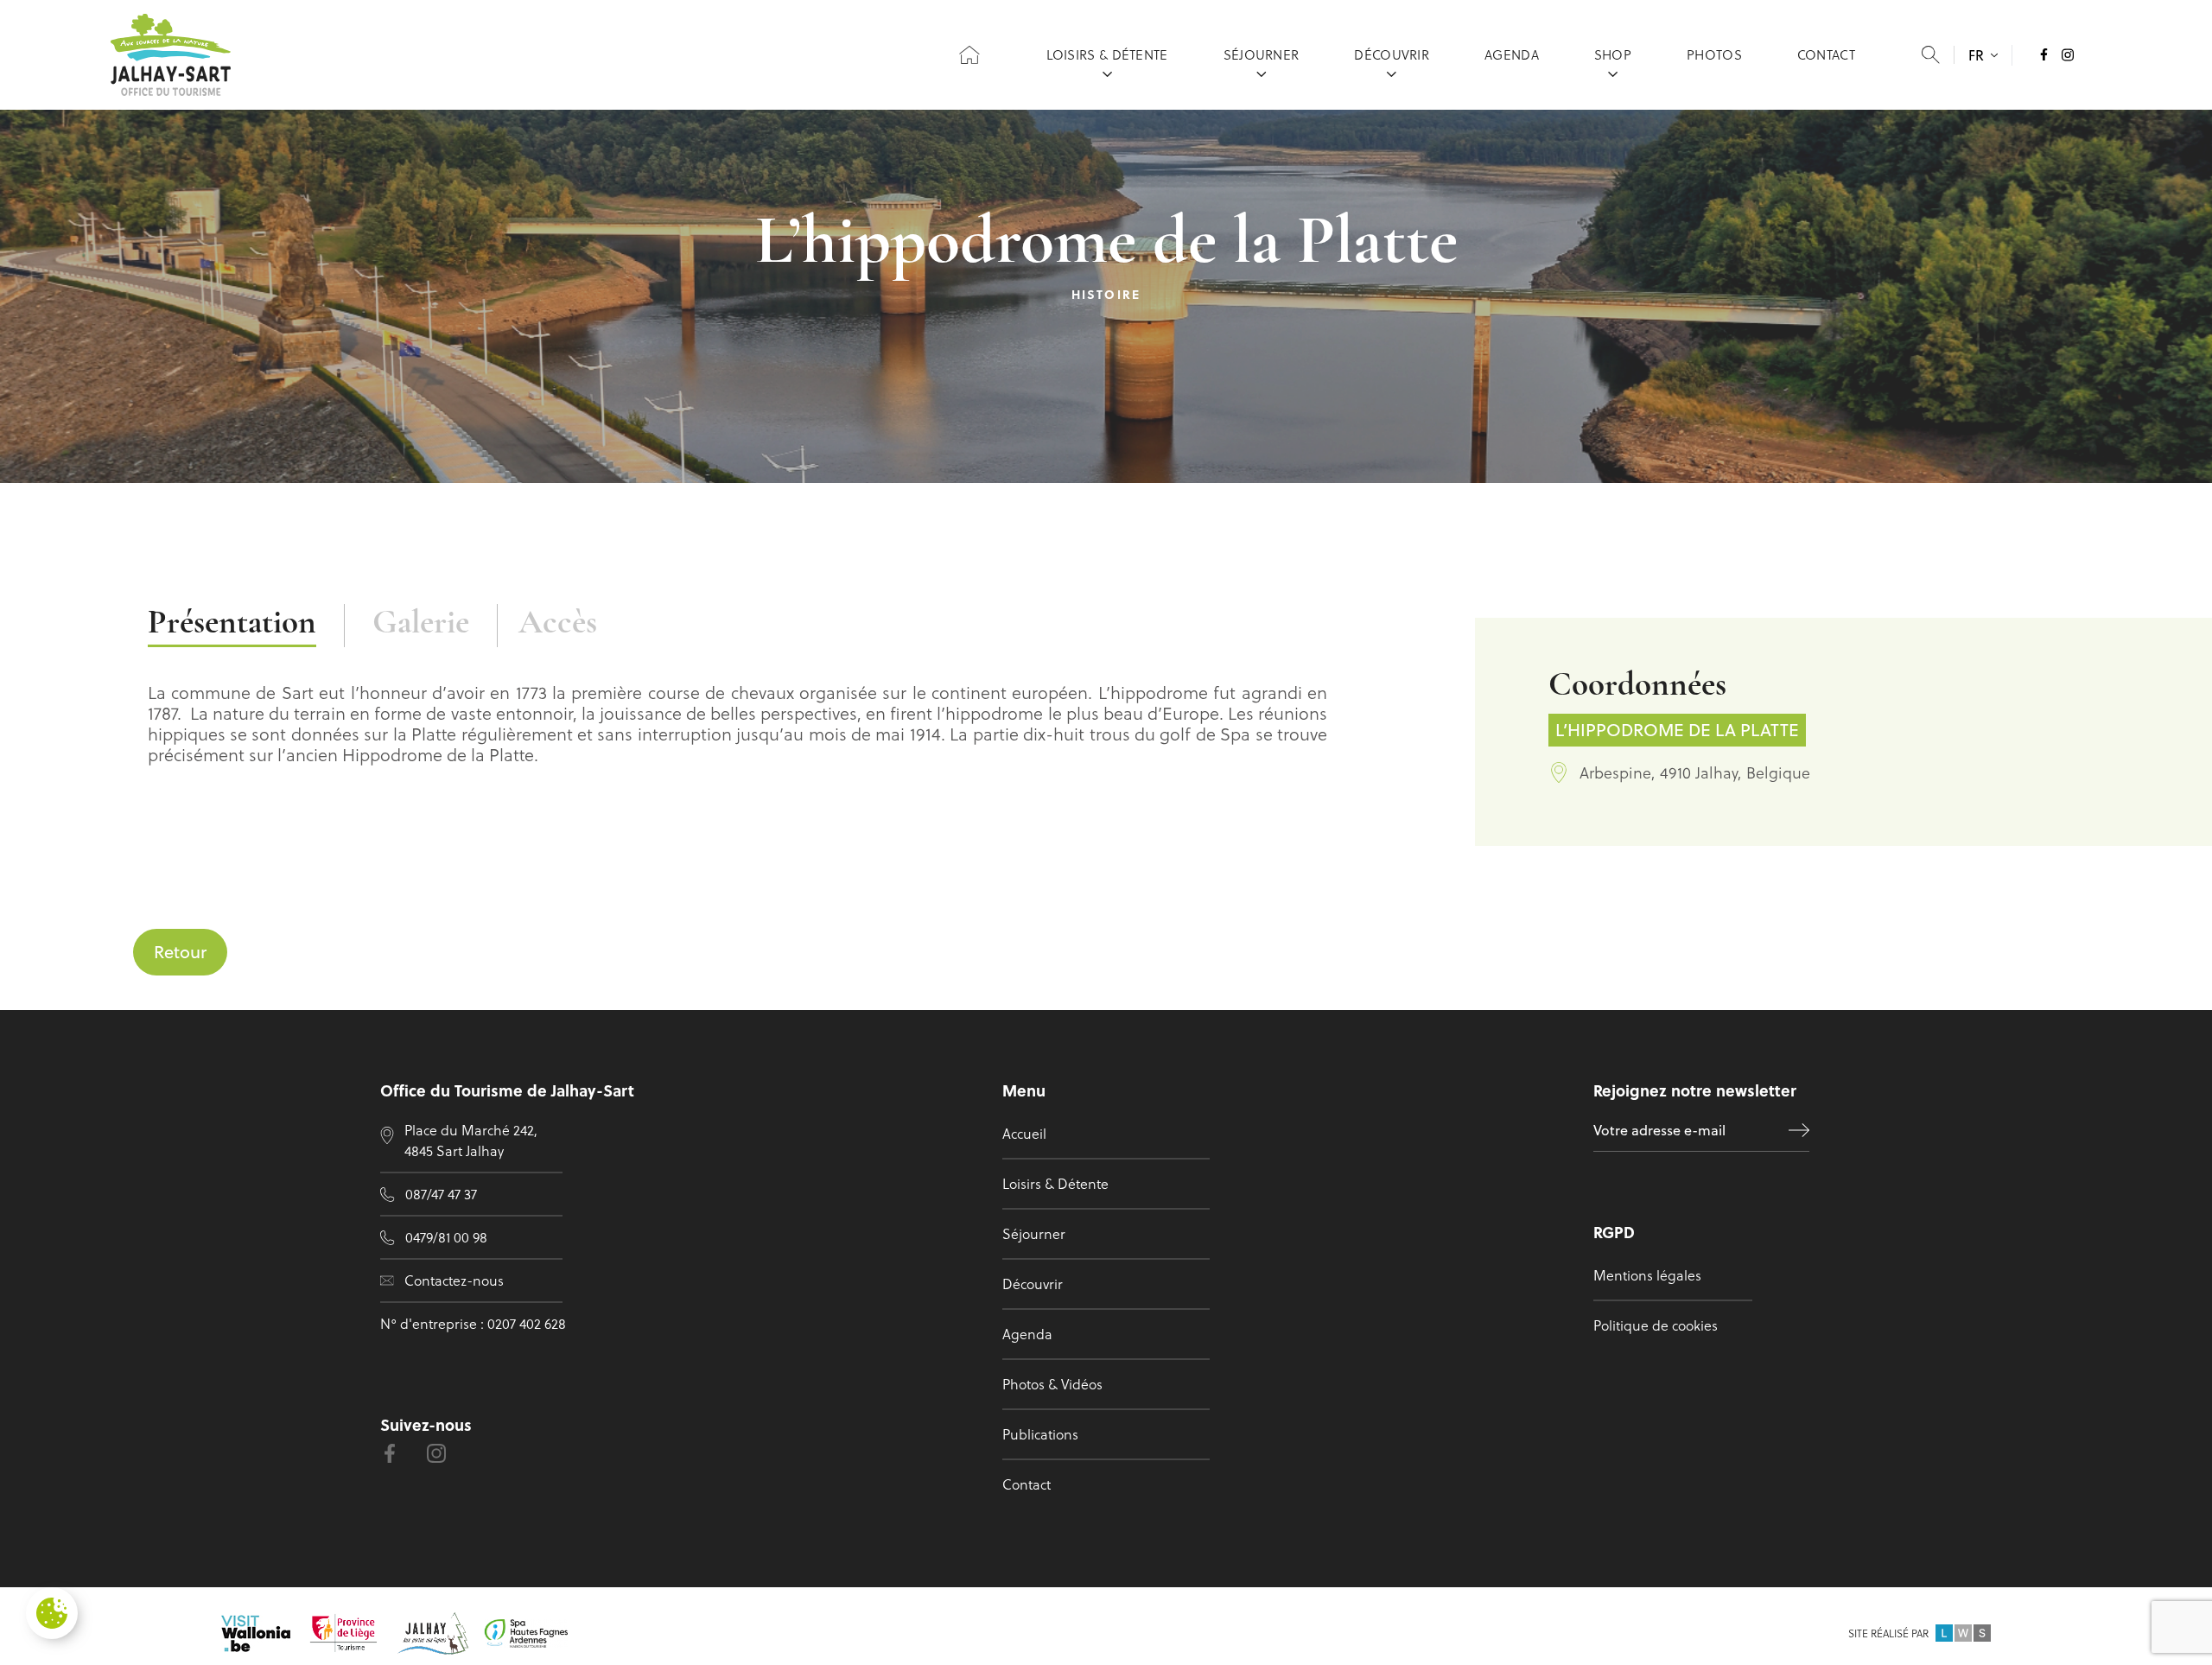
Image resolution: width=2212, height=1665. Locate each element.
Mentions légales (1647, 1275)
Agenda (1512, 54)
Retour (180, 952)
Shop (1613, 54)
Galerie (421, 624)
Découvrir (1392, 54)
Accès (558, 624)
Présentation (232, 624)
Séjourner (1262, 54)
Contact (1826, 54)
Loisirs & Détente (1107, 54)
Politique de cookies (1656, 1325)
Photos (1714, 54)
